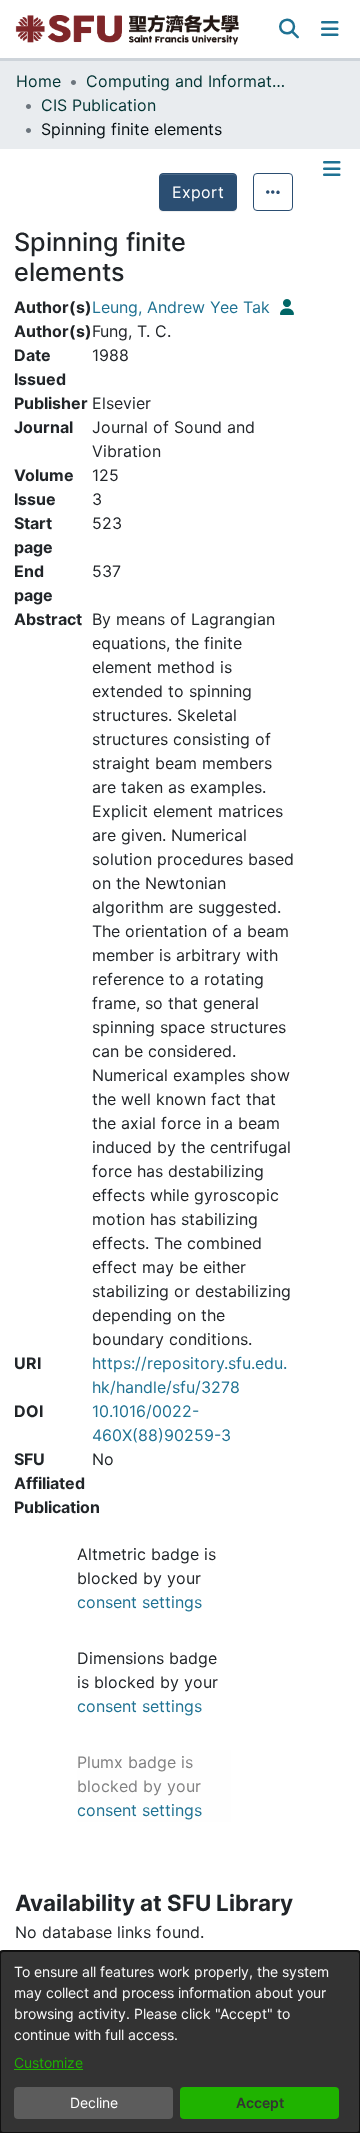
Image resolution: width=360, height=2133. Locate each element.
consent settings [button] (139, 1602)
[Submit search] (289, 29)
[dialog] (180, 2042)
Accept (260, 2102)
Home (38, 81)
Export (198, 192)
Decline (94, 2102)
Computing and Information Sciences (186, 81)
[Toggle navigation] (330, 29)
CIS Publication (98, 105)
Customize (48, 2062)
